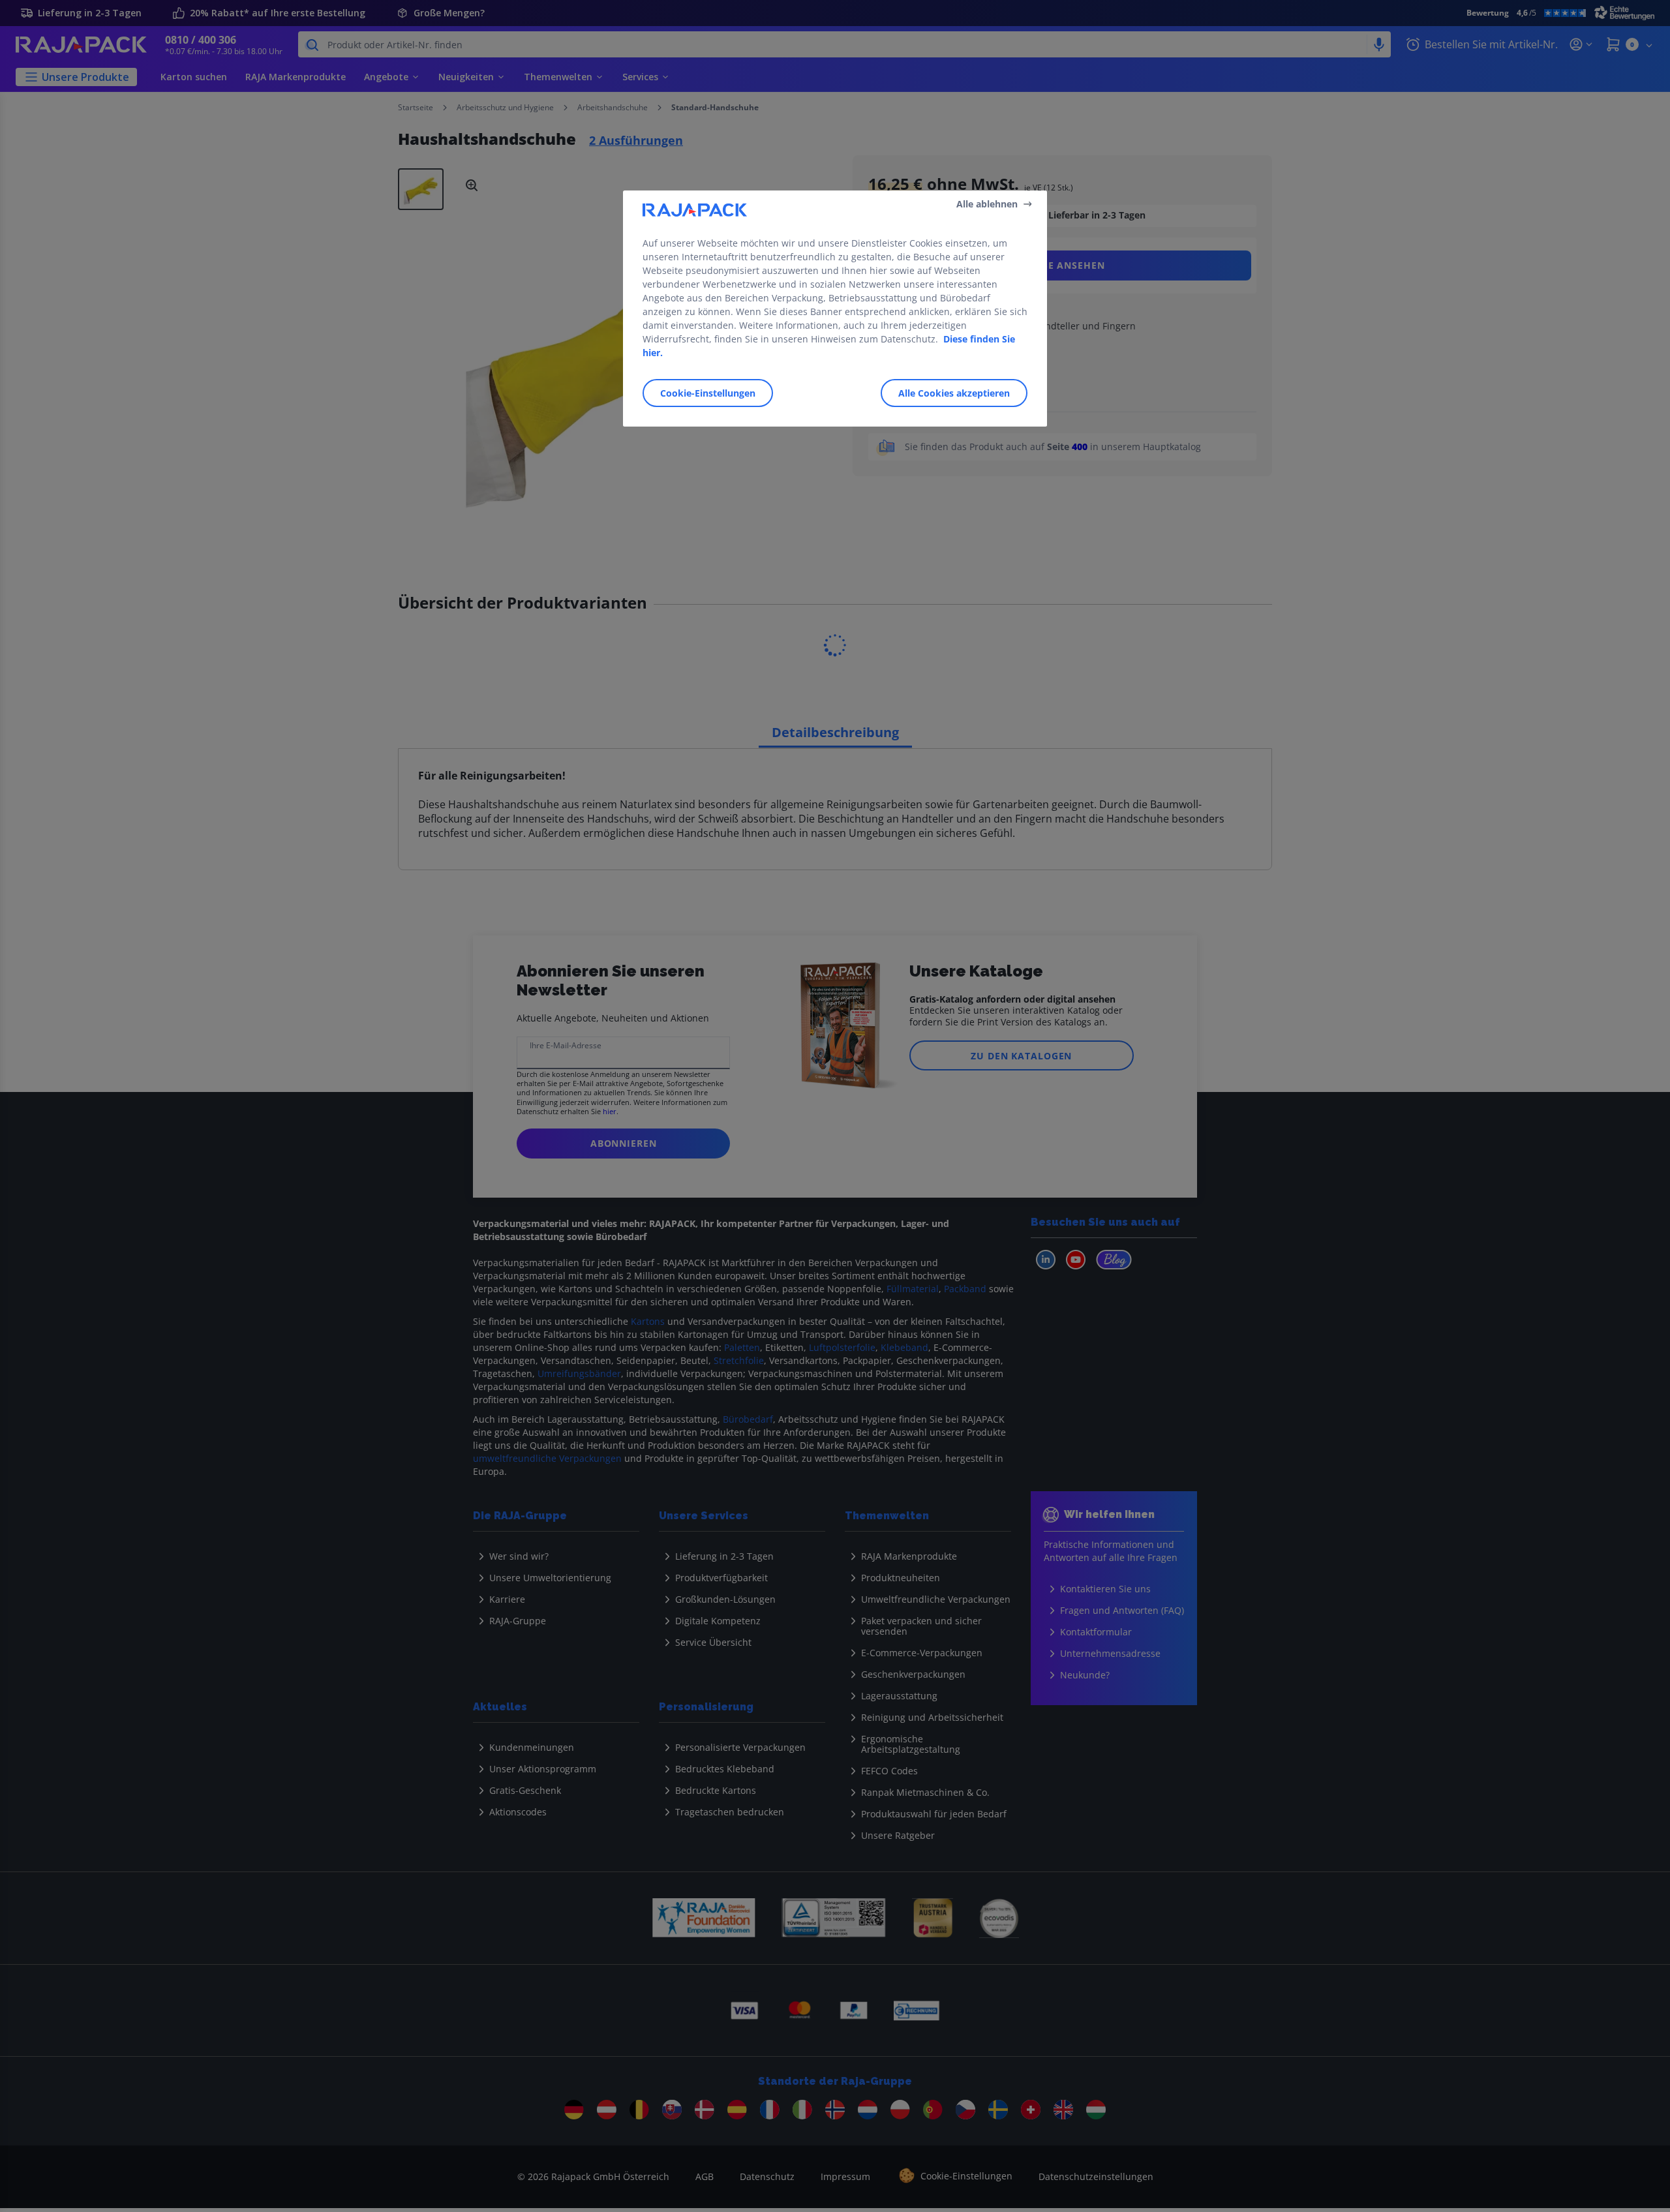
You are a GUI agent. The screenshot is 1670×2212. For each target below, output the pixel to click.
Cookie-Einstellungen (708, 393)
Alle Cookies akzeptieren (954, 393)
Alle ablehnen (987, 204)
